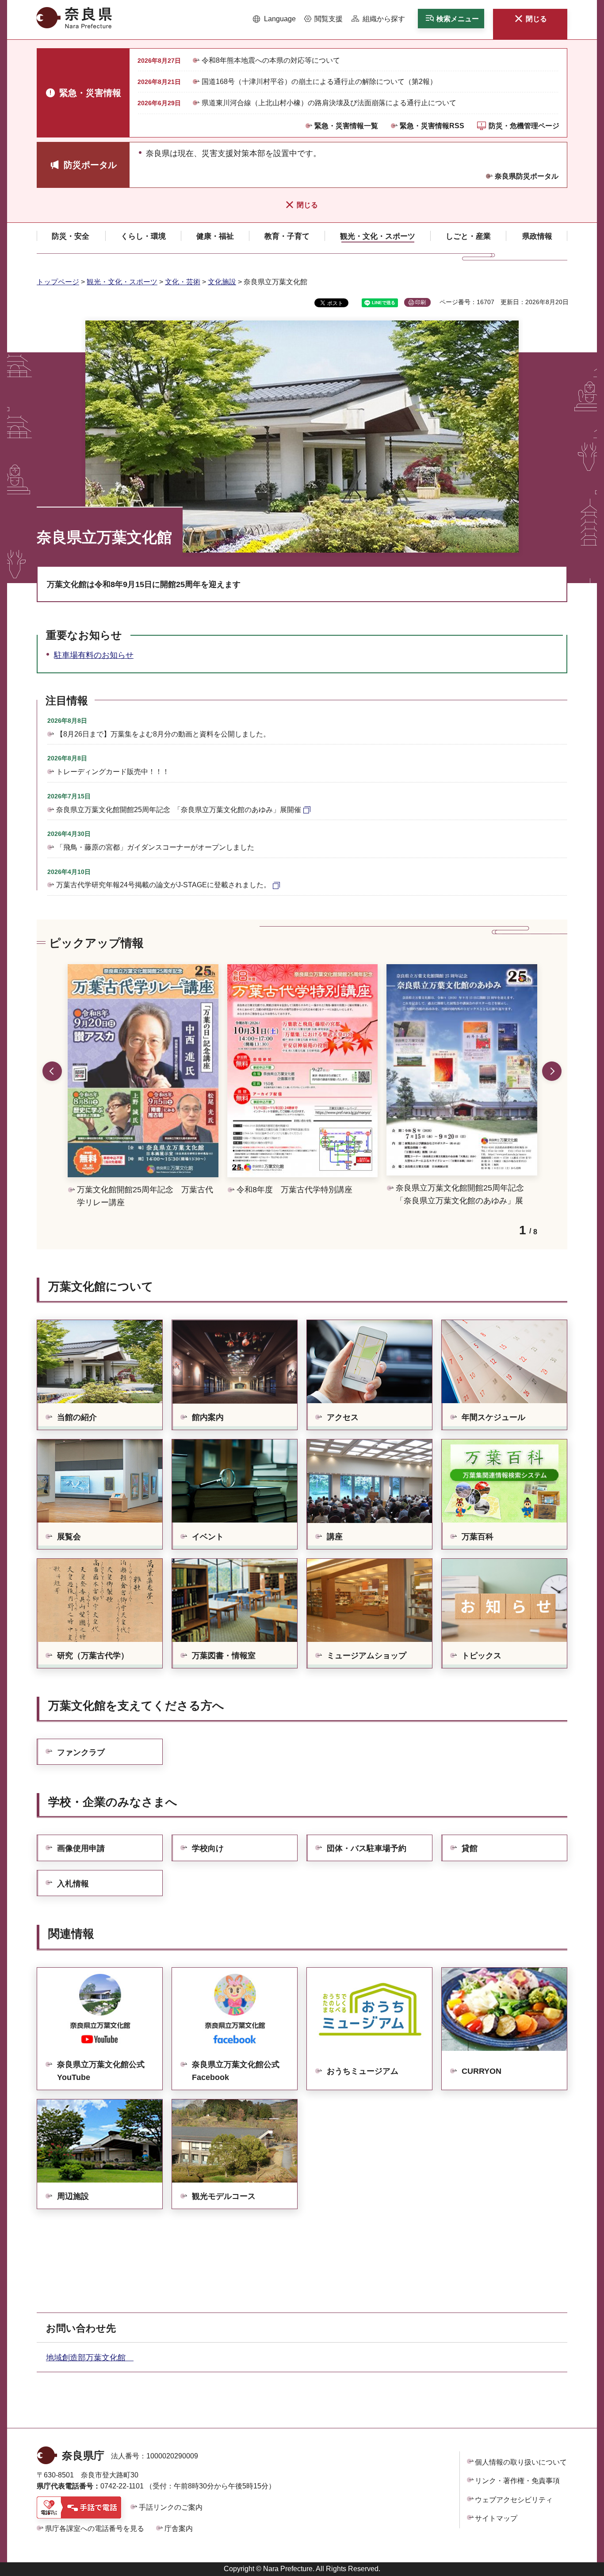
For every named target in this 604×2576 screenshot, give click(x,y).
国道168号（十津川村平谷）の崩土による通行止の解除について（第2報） (319, 82)
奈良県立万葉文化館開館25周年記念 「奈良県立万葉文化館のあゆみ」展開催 (179, 810)
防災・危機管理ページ (524, 126)
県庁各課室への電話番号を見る (95, 2528)
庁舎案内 (179, 2528)
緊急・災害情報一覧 (346, 126)
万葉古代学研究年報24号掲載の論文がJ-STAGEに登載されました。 (163, 885)
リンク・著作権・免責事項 (517, 2481)
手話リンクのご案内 (171, 2507)
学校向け (208, 1848)
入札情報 (73, 1884)
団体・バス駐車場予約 (367, 1848)
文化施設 (222, 282)
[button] (274, 19)
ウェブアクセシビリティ (514, 2500)
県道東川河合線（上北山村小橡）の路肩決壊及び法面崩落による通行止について (329, 103)
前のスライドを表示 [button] (52, 1071)
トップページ (58, 282)
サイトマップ (496, 2518)
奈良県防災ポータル (527, 176)
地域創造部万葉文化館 (90, 2358)
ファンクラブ (81, 1752)
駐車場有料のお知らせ (94, 655)
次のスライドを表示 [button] (552, 1071)
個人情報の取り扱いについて (521, 2462)
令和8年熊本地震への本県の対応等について (271, 60)
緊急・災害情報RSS (432, 126)
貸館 (470, 1848)
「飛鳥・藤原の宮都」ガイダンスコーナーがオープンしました (155, 847)
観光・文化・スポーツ (122, 282)
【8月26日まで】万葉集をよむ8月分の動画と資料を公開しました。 (163, 734)
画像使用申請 (81, 1848)
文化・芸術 (183, 282)
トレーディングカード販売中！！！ (113, 772)
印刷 (421, 302)
